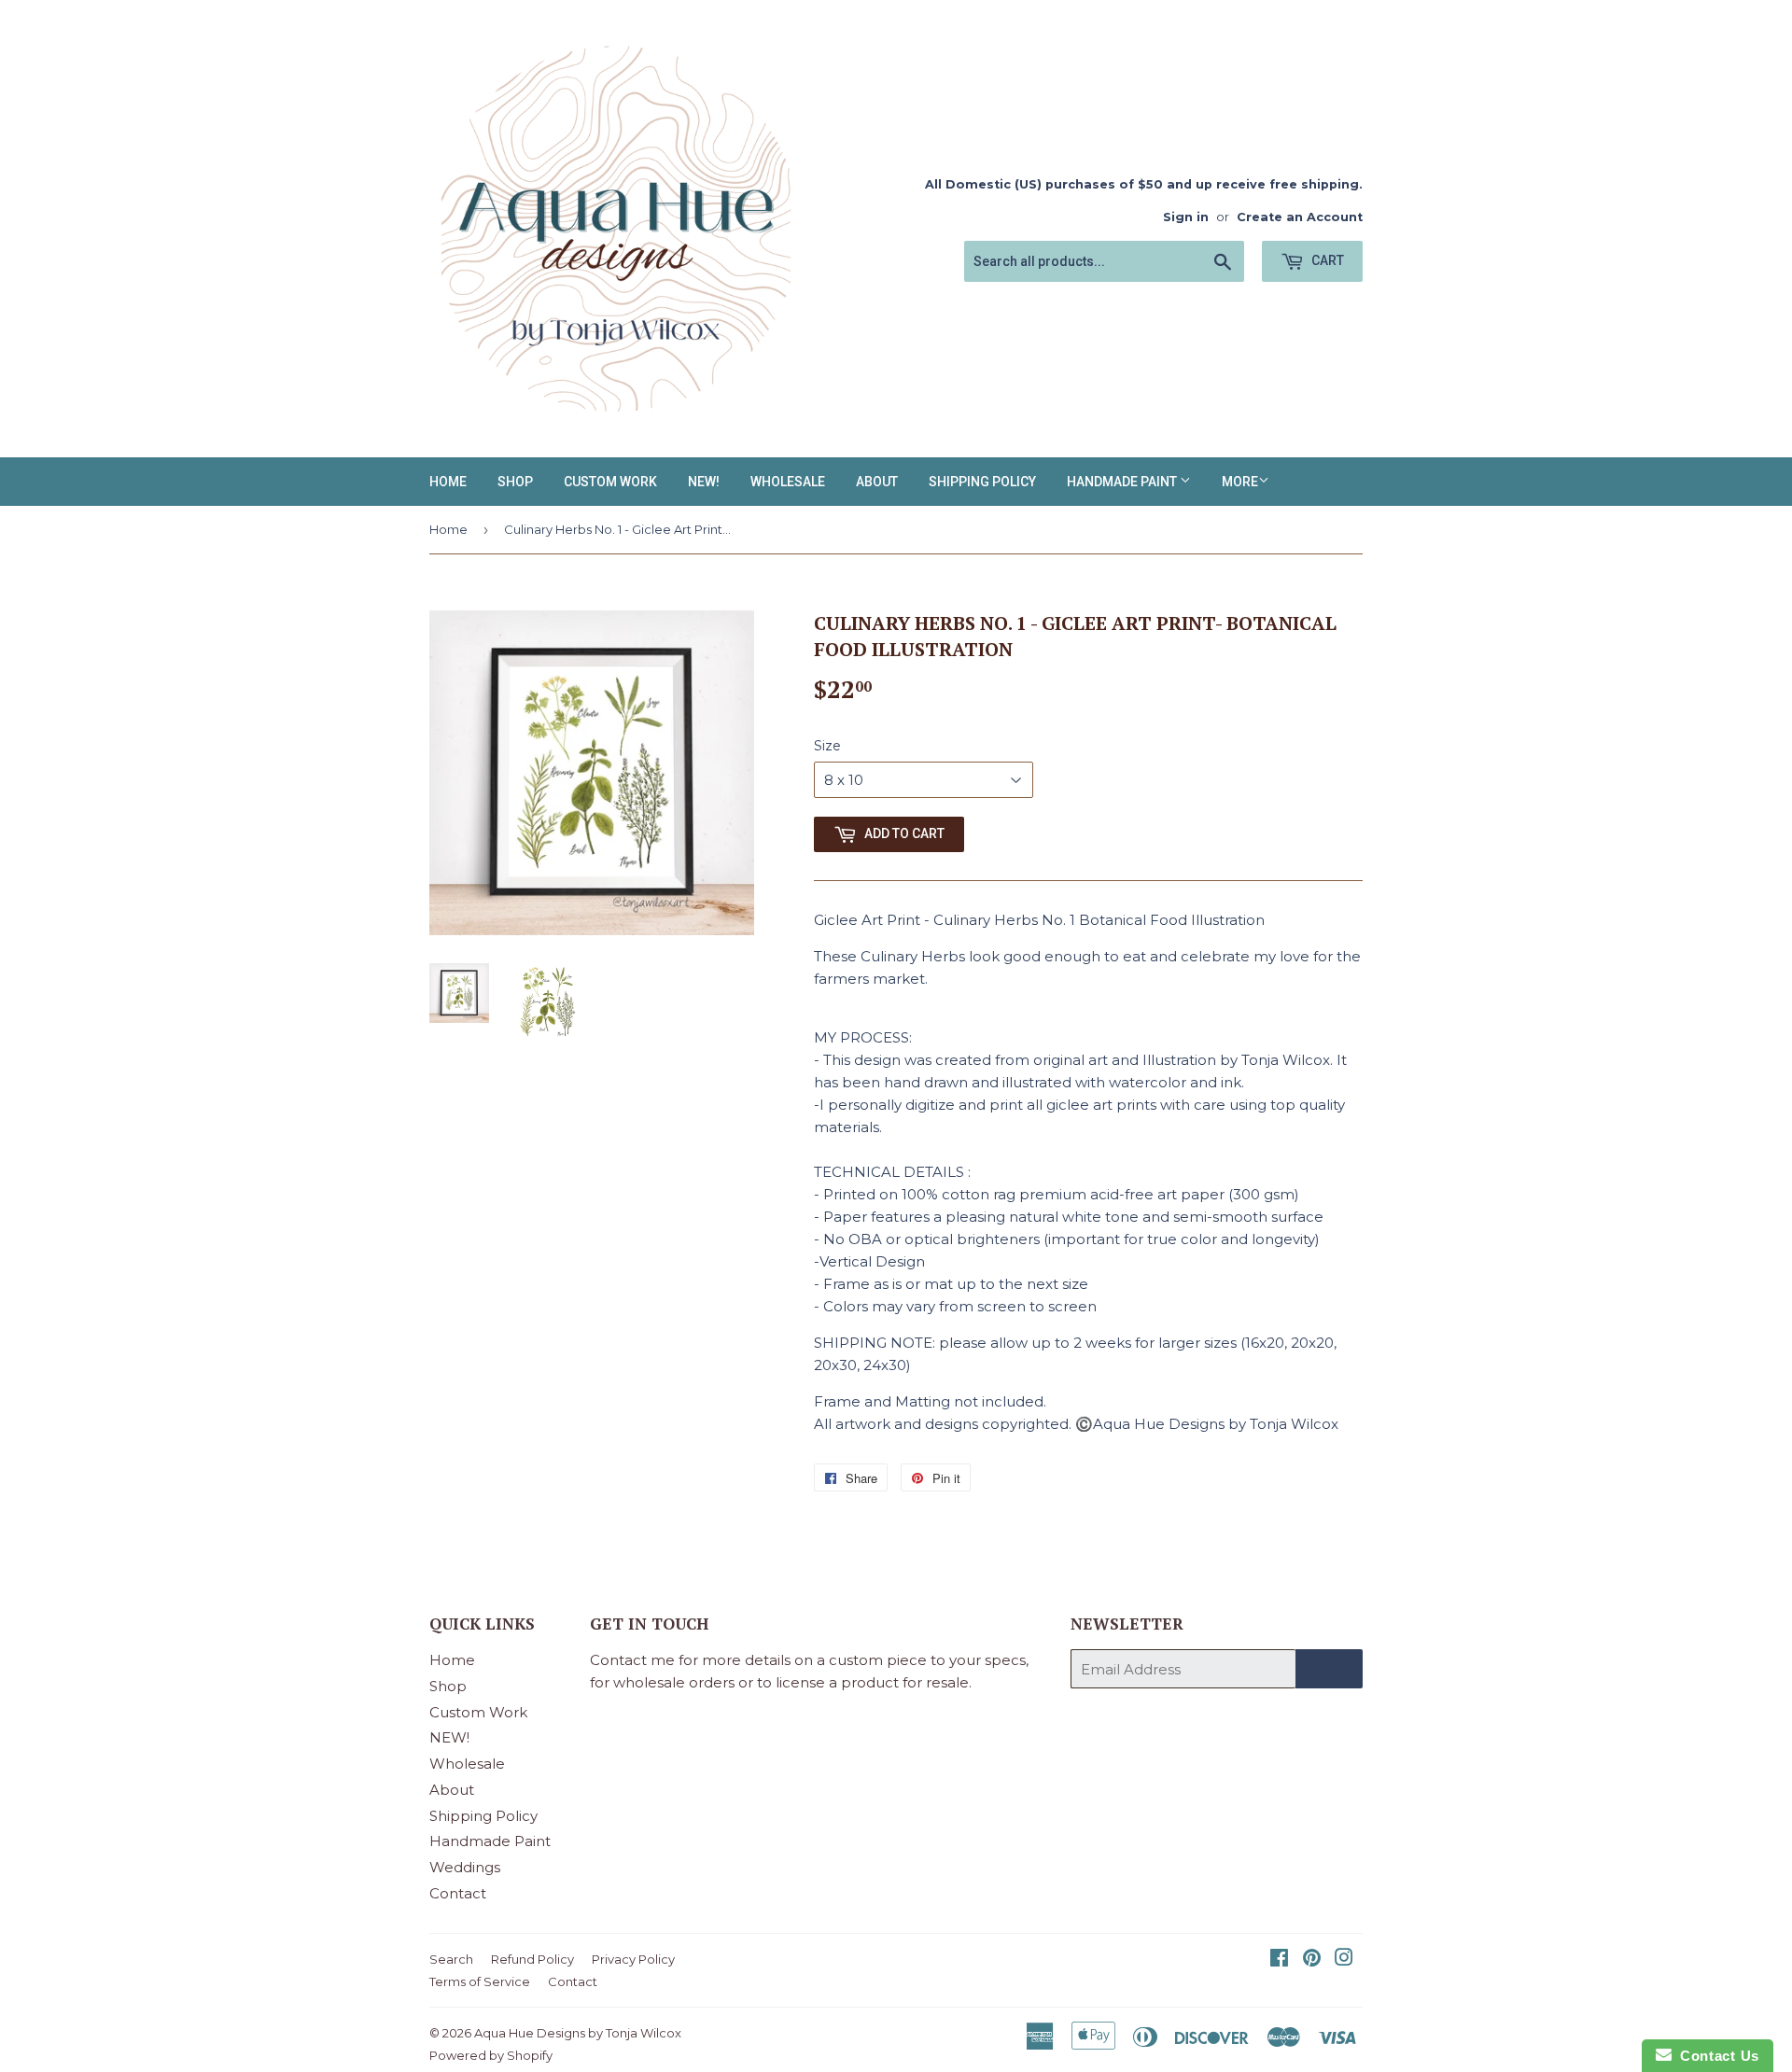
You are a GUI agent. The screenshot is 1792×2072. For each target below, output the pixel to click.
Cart (1326, 260)
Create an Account (1300, 217)
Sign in (1186, 217)
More (1240, 482)
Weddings (465, 1867)
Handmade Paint (1123, 482)
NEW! (704, 482)
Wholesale (788, 482)
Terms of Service (480, 1981)
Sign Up (1329, 1669)
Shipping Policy (982, 482)
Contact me (632, 1660)
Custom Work (610, 482)
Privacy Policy (633, 1959)
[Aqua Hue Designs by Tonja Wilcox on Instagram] (1344, 1960)
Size (827, 746)
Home (448, 482)
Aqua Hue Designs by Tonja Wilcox (578, 2033)
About (877, 482)
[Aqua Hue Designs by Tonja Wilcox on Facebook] (1279, 1960)
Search (451, 1959)
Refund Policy (532, 1959)
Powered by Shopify (491, 2055)
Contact (458, 1893)
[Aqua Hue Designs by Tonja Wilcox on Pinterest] (1312, 1960)
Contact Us (1715, 2056)
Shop (515, 482)
